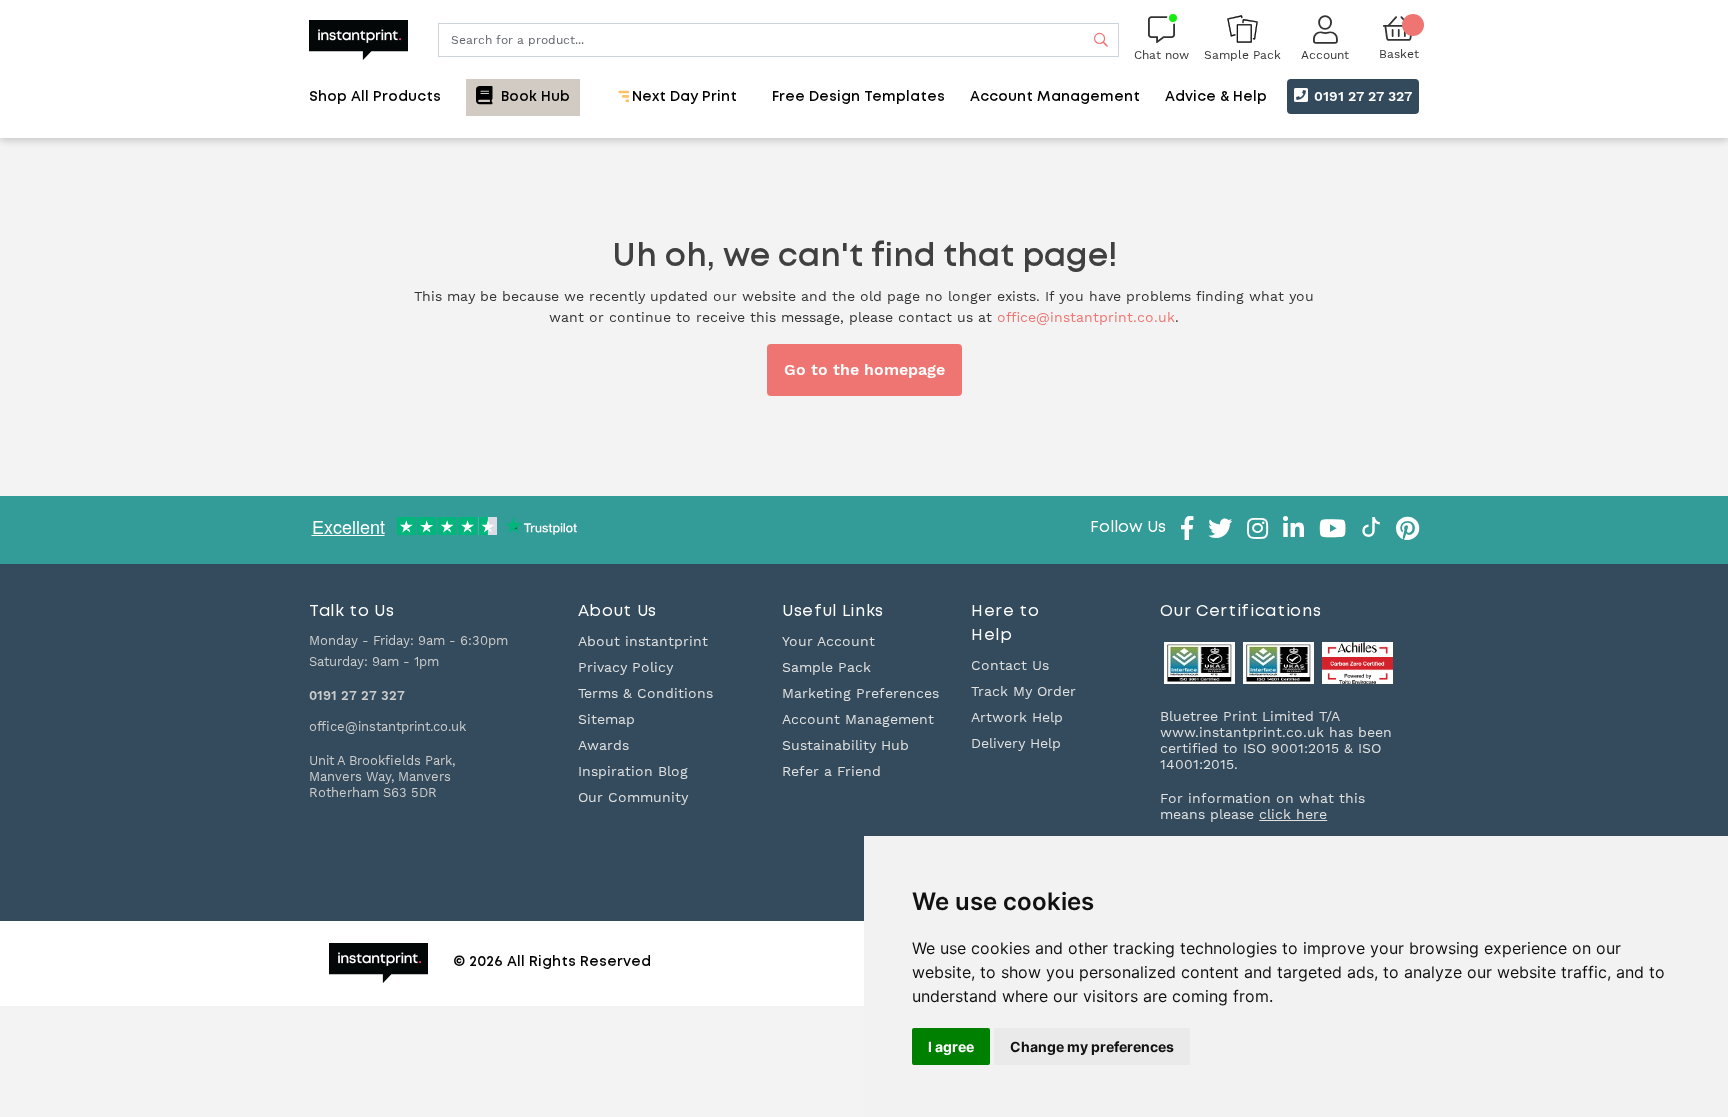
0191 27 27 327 (1361, 96)
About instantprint (643, 641)
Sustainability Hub (845, 745)
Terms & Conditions (645, 693)
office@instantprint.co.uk (1086, 317)
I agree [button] (951, 1046)
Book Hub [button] (533, 97)
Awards (603, 745)
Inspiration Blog (633, 771)
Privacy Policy (625, 667)
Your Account (828, 641)
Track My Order (1023, 691)
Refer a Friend (831, 771)
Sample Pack (826, 667)
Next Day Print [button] (682, 97)
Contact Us (1010, 665)
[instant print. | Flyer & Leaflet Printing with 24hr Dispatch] (358, 38)
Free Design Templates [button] (858, 97)
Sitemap (606, 719)
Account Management (858, 719)
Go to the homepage (864, 369)
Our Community (633, 797)
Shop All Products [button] (375, 97)
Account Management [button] (1055, 97)
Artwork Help (1017, 717)
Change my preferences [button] (1092, 1046)
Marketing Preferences (860, 693)
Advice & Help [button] (1216, 97)
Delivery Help (1016, 743)
